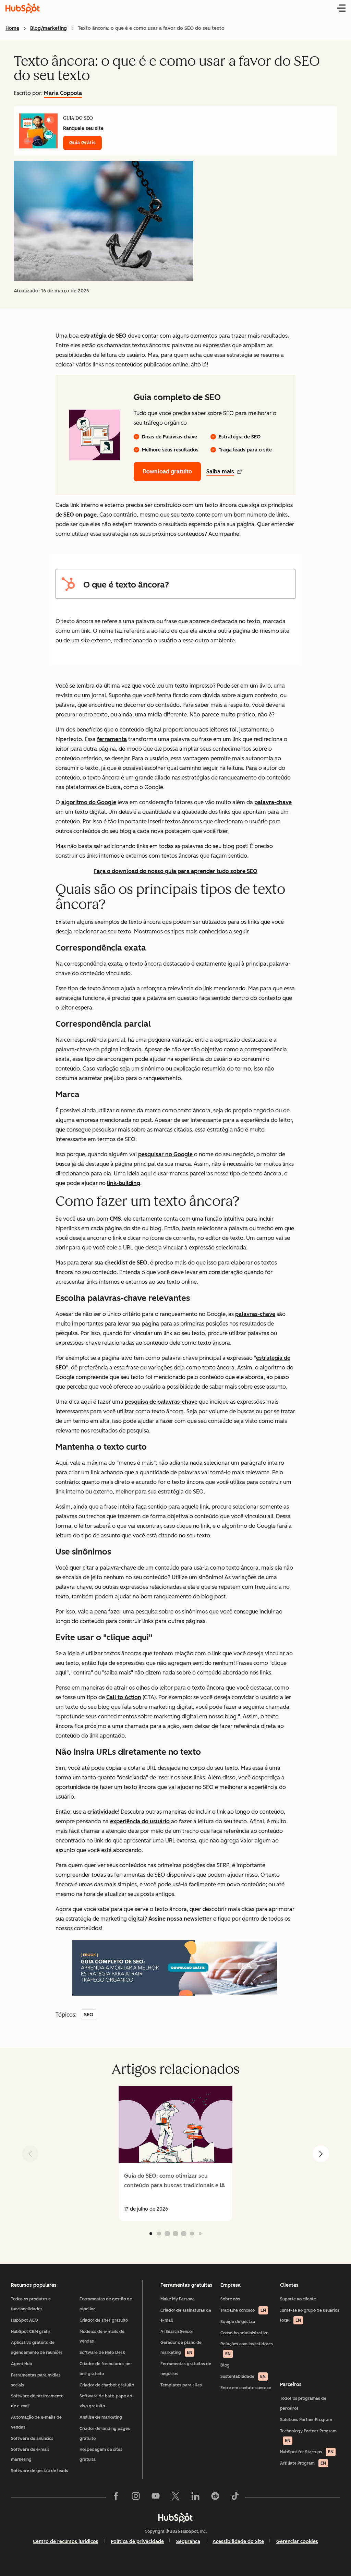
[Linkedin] (195, 2498)
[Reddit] (215, 2498)
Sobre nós (230, 2299)
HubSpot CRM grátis (31, 2332)
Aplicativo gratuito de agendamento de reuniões (37, 2348)
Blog (225, 2365)
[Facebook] (116, 2498)
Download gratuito (167, 471)
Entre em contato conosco (246, 2388)
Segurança (188, 2542)
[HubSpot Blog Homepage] (23, 8)
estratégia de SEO (103, 336)
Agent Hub (22, 2364)
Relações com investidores (247, 2349)
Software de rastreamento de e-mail (37, 2401)
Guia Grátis (82, 143)
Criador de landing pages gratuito (105, 2434)
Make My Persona (178, 2299)
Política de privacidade (137, 2542)
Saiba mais (220, 471)
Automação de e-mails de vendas (36, 2422)
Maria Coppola (63, 93)
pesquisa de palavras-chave (161, 1402)
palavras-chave (255, 1314)
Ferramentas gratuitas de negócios (186, 2369)
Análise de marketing (101, 2417)
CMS (115, 1219)
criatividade (103, 1812)
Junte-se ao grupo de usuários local (310, 2315)
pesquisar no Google (165, 1154)
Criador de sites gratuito (104, 2320)
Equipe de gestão (238, 2322)
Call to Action (124, 1697)
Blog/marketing (49, 28)
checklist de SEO (126, 1263)
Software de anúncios (32, 2439)
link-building (124, 1183)
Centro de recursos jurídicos (66, 2542)
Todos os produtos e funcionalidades (31, 2304)
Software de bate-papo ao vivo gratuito (106, 2401)
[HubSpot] (175, 2517)
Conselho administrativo (244, 2333)
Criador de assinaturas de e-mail (186, 2315)
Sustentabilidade (243, 2377)
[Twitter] (175, 2498)
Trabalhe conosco (243, 2310)
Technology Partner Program (308, 2436)
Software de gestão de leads (40, 2471)
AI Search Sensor (177, 2332)
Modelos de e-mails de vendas (102, 2337)
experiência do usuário (141, 1821)
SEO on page (80, 515)
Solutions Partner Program (306, 2420)
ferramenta (112, 739)
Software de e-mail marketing (30, 2454)
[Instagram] (136, 2498)
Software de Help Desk (102, 2353)
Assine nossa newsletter (180, 1919)
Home (12, 28)
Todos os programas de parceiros (303, 2403)
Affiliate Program (303, 2463)
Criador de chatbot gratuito (107, 2385)
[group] (175, 2154)
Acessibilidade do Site (238, 2542)
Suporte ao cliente (298, 2299)
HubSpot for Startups (307, 2452)
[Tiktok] (235, 2498)
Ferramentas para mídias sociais (36, 2380)
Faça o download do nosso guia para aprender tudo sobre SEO (175, 871)
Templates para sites (181, 2385)
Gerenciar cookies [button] (297, 2542)
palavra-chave (273, 802)
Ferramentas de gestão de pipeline (106, 2304)
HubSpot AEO (25, 2320)
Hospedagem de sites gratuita (101, 2454)
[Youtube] (156, 2498)
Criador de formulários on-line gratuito (106, 2369)
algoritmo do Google (89, 802)
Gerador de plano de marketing (181, 2348)
